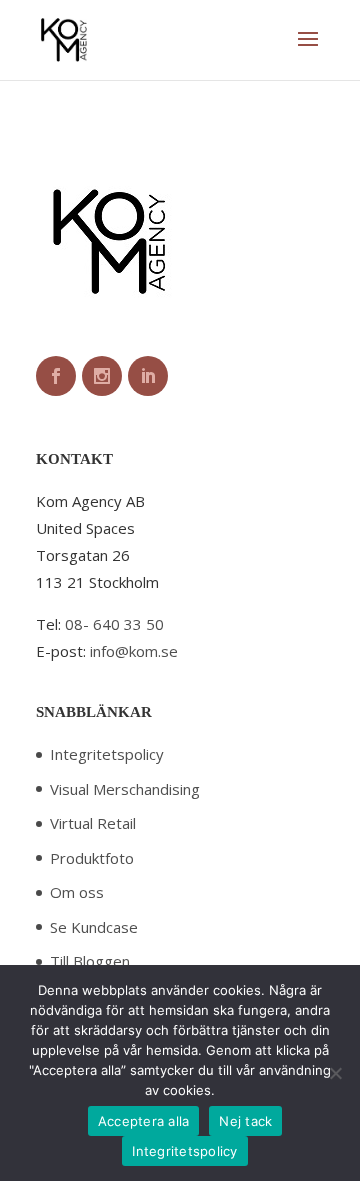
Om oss (77, 892)
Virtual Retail (93, 823)
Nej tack (245, 1121)
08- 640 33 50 (114, 624)
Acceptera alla (144, 1121)
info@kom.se (134, 651)
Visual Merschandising (125, 789)
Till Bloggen (90, 961)
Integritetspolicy (107, 754)
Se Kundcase (94, 927)
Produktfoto (92, 858)
